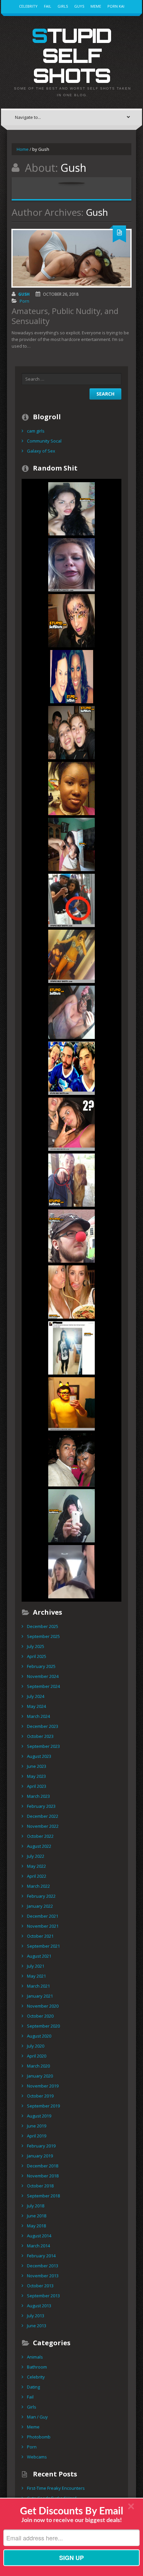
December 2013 (43, 2266)
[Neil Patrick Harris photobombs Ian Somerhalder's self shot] (71, 1068)
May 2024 (36, 1706)
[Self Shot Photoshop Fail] (71, 900)
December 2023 (43, 1726)
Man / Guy (37, 2417)
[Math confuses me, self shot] (71, 1124)
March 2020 (38, 2066)
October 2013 (40, 2286)
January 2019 (40, 2156)
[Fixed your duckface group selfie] (71, 1292)
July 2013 (36, 2316)
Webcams (37, 2457)
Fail (48, 6)
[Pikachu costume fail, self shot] (71, 1404)
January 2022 (40, 1906)
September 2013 (43, 2296)
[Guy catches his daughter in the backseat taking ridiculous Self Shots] (71, 1571)
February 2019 (41, 2146)
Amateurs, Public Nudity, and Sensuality (65, 316)
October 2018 (40, 2186)
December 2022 (43, 1816)
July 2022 (36, 1856)
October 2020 (40, 2016)
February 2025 (41, 1666)
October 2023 (40, 1736)
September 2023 (43, 1746)
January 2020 (40, 2076)
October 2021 (40, 1936)
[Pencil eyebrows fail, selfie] (71, 788)
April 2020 (37, 2056)
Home (23, 149)
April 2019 (37, 2136)
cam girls (36, 431)
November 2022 (43, 1826)
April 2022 (37, 1876)
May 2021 (36, 1976)
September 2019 (43, 2106)
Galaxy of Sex (41, 451)
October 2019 (40, 2096)
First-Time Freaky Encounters (56, 2488)
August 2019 (39, 2116)
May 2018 (36, 2226)
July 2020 (36, 2046)
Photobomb (39, 2437)
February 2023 (41, 1806)
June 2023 (37, 1766)
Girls (63, 6)
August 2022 (39, 1846)
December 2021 (43, 1916)
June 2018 (37, 2216)
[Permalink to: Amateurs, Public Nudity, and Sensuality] (71, 258)
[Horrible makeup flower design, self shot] (71, 620)
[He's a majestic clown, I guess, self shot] (71, 1236)
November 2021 (43, 1926)
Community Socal (44, 441)
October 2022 (40, 1836)
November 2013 (43, 2276)
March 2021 (38, 1986)
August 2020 (39, 2036)
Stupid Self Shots (71, 55)
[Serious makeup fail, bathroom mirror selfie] (71, 1012)
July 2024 (36, 1696)
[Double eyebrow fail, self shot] (71, 1459)
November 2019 (43, 2086)
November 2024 (43, 1676)
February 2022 (41, 1896)
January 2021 (40, 1996)
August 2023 (39, 1756)
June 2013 (37, 2326)
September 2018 (43, 2196)
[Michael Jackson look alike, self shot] (71, 1348)
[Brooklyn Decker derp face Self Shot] (71, 564)
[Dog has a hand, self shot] (71, 1180)
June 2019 (37, 2126)
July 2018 (36, 2206)
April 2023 (37, 1786)
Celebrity (28, 6)
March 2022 (38, 1886)
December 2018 (43, 2166)
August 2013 (39, 2306)
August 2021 (39, 1956)
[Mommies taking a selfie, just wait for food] (71, 956)
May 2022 (36, 1866)
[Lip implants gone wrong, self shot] (71, 508)
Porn (24, 301)
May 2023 (36, 1776)
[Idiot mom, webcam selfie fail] (71, 844)
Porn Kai (116, 6)
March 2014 (38, 2246)
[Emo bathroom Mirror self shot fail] (71, 1515)
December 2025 (43, 1626)
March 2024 (38, 1716)
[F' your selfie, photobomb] (71, 732)
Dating (33, 2387)
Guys (79, 6)
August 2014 (39, 2236)
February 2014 (41, 2256)
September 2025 (43, 1636)
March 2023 (38, 1796)
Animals (35, 2357)
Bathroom (37, 2367)
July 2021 (36, 1966)
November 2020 (43, 2006)
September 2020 (43, 2026)
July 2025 (36, 1646)
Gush (24, 294)
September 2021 (43, 1946)
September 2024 (43, 1686)
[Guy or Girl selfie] (71, 676)
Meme (96, 6)
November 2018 (43, 2176)
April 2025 (37, 1656)
